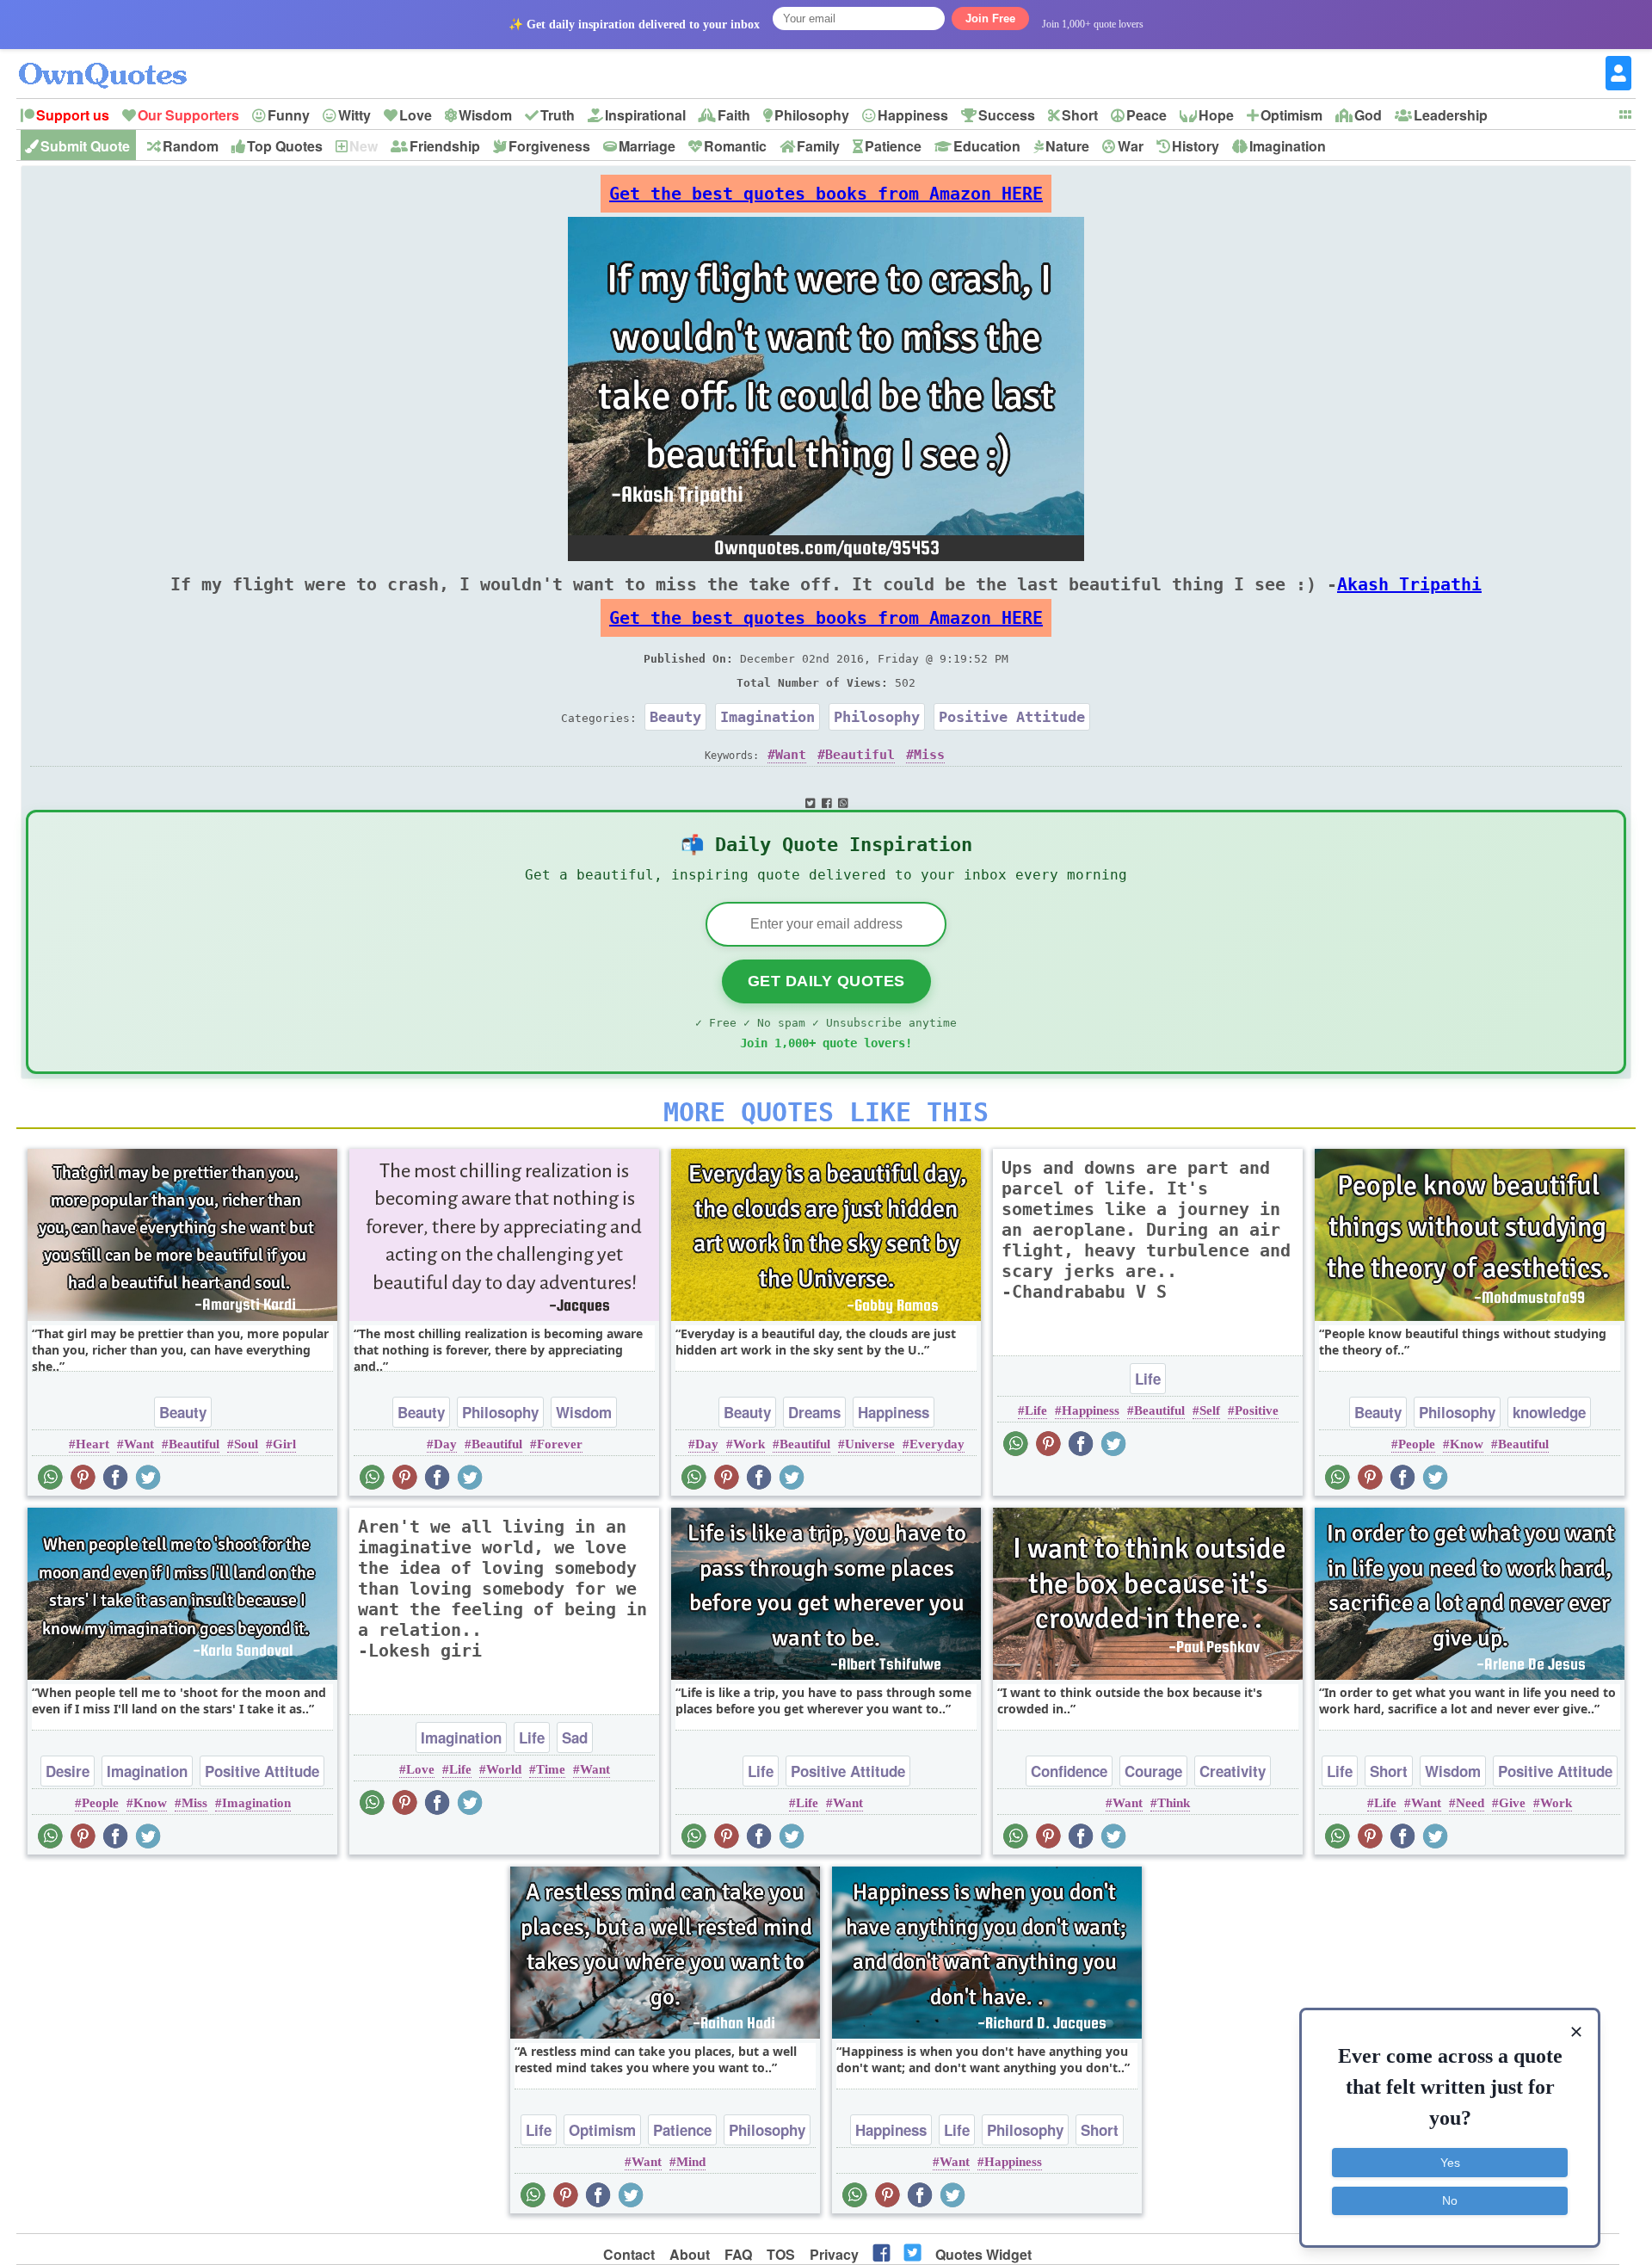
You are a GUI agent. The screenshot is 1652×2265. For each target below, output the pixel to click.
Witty (354, 115)
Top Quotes (285, 146)
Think (1174, 1803)
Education (987, 146)
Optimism (1291, 115)
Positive (1257, 1410)
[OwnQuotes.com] (113, 60)
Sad (575, 1737)
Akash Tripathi (1409, 584)
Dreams (814, 1412)
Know (1467, 1444)
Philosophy (812, 115)
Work (749, 1444)
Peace (1147, 115)
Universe (870, 1444)
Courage (1153, 1771)
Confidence (1069, 1771)
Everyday (937, 1444)
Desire (68, 1771)
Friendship (445, 146)
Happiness (913, 115)
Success (1007, 115)
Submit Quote (85, 146)
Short (1080, 115)
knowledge (1549, 1412)
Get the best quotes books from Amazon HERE (826, 194)
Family (818, 146)
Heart (92, 1444)
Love (416, 115)
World (504, 1769)
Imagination (1288, 146)
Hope (1216, 115)
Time (551, 1769)
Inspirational (645, 115)
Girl (284, 1444)
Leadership (1451, 115)
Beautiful (860, 755)
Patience (893, 146)
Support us (73, 115)
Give (1512, 1803)
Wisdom (485, 115)
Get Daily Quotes (826, 981)
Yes (1450, 2163)
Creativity (1233, 1771)
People (1417, 1444)
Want (791, 755)
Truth (558, 115)
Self (1210, 1410)
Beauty (675, 717)
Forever (560, 1444)
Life (1148, 1379)
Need (1470, 1803)
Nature (1067, 146)
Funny (289, 115)
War (1131, 146)
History (1196, 146)
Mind (691, 2162)
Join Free (990, 19)
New (364, 146)
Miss (929, 755)
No (1450, 2200)
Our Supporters (188, 115)
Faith (734, 115)
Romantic (735, 146)
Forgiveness (549, 146)
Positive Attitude (1012, 717)
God (1368, 115)
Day (445, 1444)
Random (191, 146)
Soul (246, 1444)
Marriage (647, 146)
